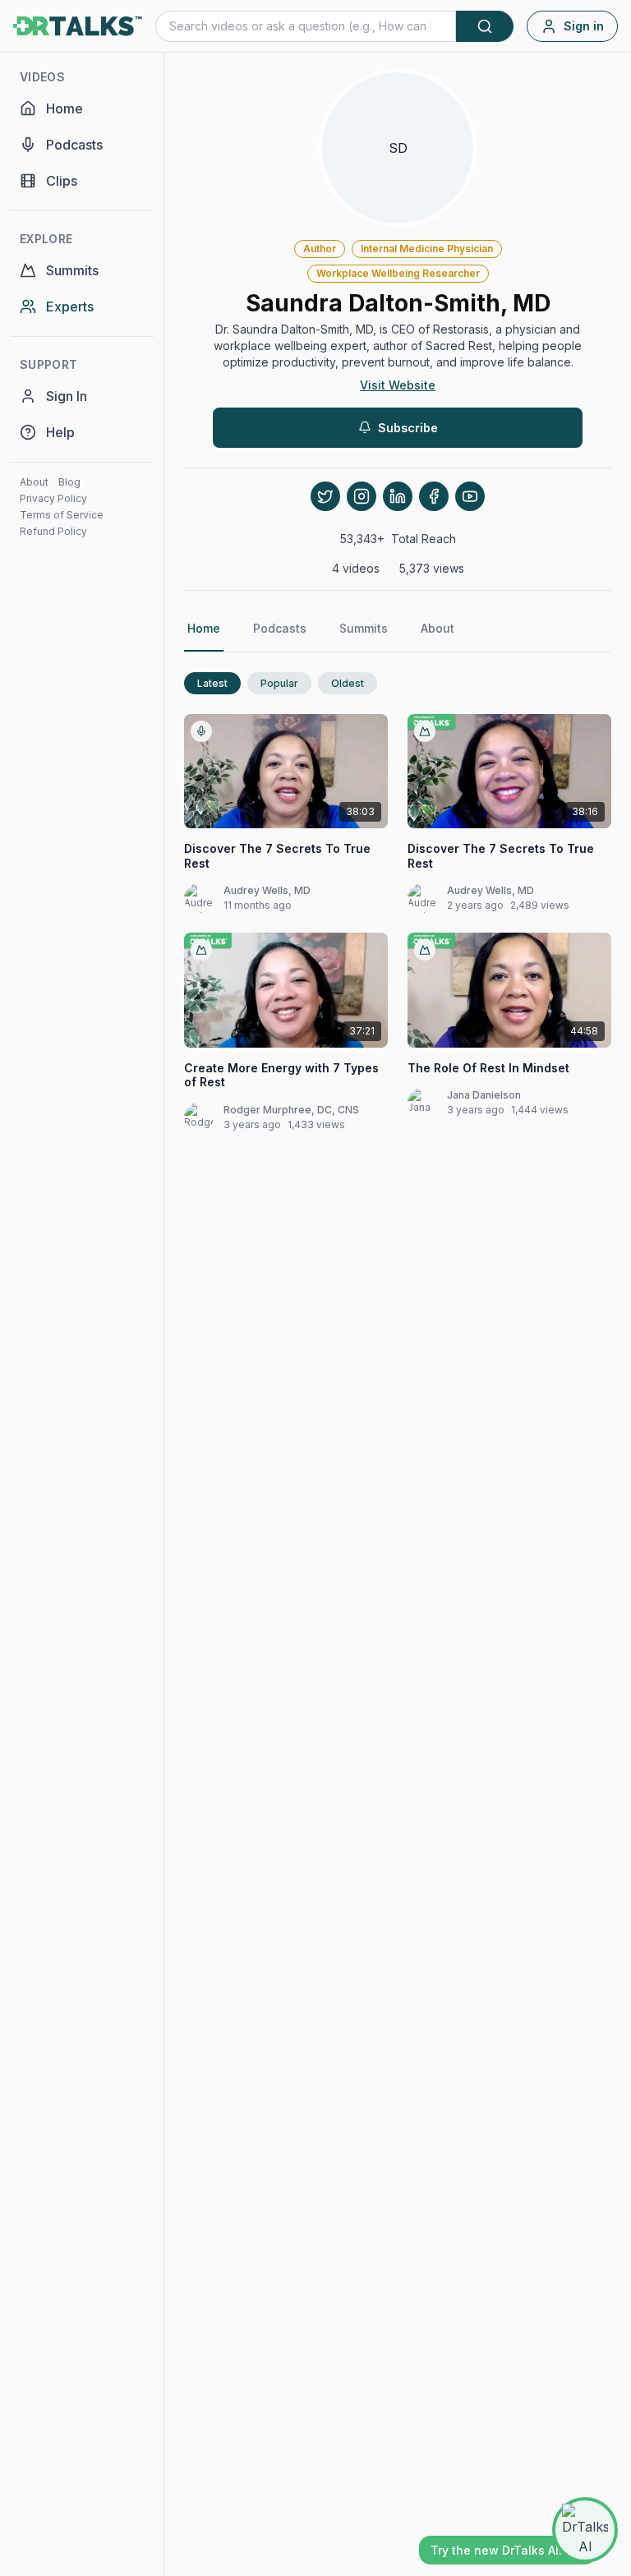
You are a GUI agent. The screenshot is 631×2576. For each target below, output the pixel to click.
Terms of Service (62, 515)
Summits (364, 628)
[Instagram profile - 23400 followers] (362, 496)
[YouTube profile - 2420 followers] (470, 496)
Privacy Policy (53, 498)
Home (204, 628)
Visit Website (398, 385)
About (34, 482)
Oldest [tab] (348, 683)
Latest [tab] (212, 683)
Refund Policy (53, 531)
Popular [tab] (279, 683)
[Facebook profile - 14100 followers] (434, 496)
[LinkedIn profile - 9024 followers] (398, 496)
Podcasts (280, 628)
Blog (69, 482)
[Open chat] (585, 2530)
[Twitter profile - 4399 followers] (325, 496)
